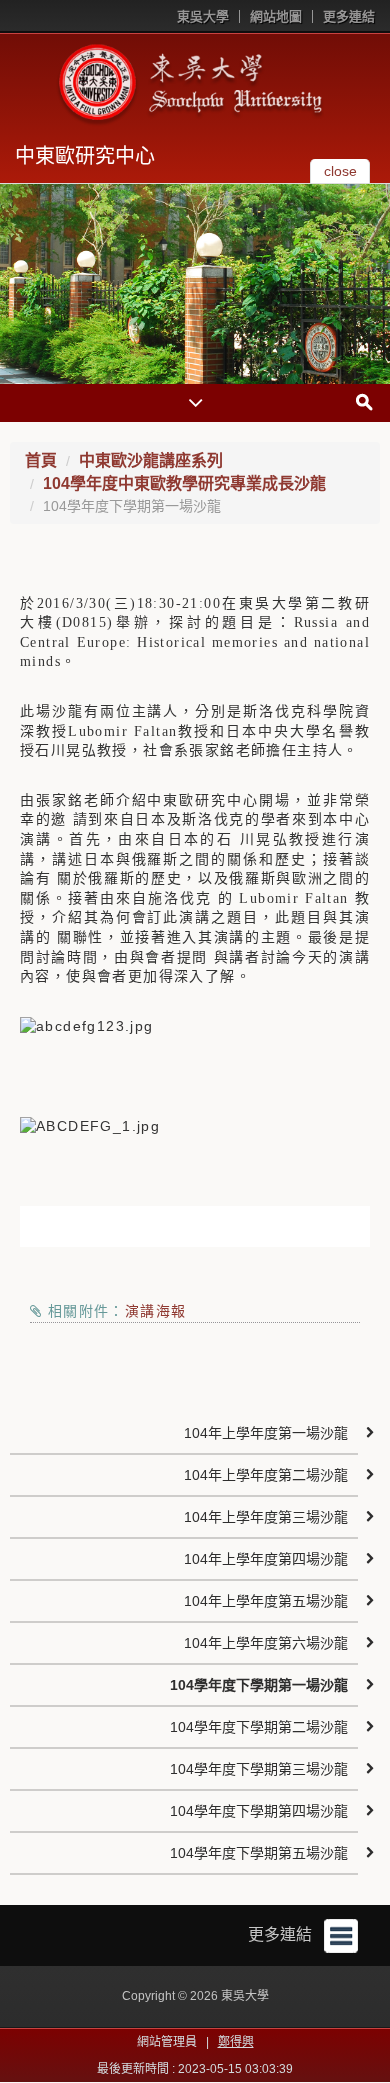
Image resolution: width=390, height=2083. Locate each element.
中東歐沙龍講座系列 (151, 460)
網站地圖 (276, 16)
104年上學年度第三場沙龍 (266, 1517)
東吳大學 (203, 16)
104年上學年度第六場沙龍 (266, 1643)
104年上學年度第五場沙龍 (266, 1601)
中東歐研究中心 (85, 156)
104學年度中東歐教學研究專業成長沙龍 (184, 483)
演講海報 (156, 1311)
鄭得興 (236, 2042)
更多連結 (349, 16)
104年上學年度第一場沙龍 (266, 1433)
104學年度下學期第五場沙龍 (259, 1853)
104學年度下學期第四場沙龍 (259, 1811)
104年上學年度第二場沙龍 (266, 1475)
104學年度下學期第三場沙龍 (259, 1769)
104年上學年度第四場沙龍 (266, 1559)
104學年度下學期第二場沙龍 (259, 1727)
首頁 (41, 460)
